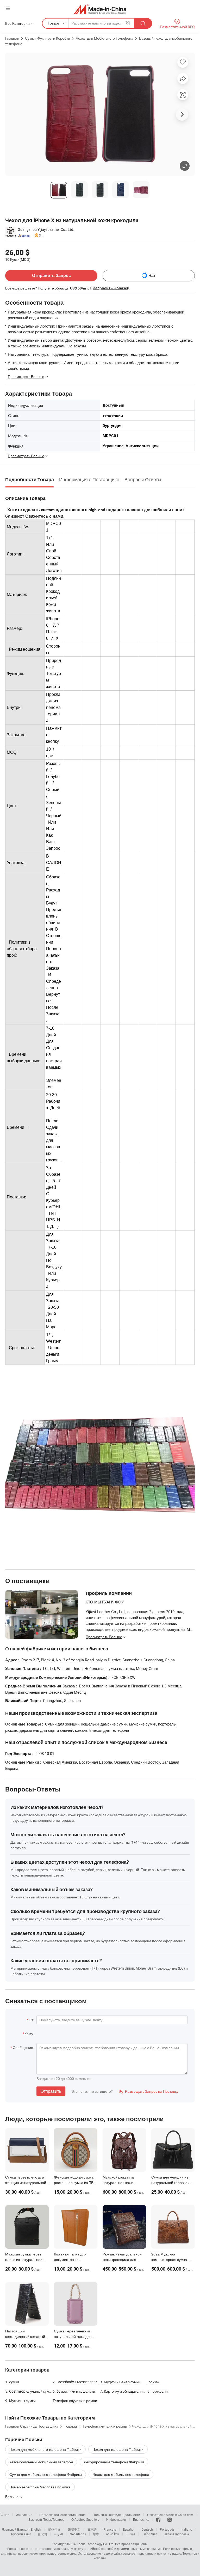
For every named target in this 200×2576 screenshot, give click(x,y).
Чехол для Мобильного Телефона (105, 38)
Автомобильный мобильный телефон (41, 2462)
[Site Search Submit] (143, 23)
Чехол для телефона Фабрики (118, 2449)
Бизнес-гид (141, 2519)
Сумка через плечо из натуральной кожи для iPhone (73, 2336)
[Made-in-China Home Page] (100, 9)
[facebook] (158, 2519)
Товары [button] (54, 23)
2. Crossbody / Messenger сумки (76, 2382)
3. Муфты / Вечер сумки (120, 2382)
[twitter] (170, 2519)
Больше (12, 2497)
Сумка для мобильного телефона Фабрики (46, 2474)
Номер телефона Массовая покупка (40, 2487)
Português (167, 2529)
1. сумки (12, 2382)
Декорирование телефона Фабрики (114, 2462)
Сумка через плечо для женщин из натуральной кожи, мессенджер (26, 2183)
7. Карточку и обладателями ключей (124, 2391)
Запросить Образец (111, 288)
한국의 (42, 2534)
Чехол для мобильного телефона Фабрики (45, 2449)
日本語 (92, 2529)
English (36, 2529)
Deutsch (147, 2529)
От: (31, 2020)
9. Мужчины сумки (20, 2401)
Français (110, 2529)
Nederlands (78, 2534)
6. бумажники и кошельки (74, 2391)
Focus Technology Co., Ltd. (96, 2544)
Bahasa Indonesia (176, 2534)
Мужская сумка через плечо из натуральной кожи (24, 2260)
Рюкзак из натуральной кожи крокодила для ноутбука (122, 2260)
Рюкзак (153, 2382)
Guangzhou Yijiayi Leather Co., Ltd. (46, 229)
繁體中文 (74, 2529)
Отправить (51, 2091)
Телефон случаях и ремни (75, 2401)
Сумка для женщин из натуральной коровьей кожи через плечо (170, 2183)
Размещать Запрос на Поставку (149, 2091)
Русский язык (21, 2534)
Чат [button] (152, 276)
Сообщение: (23, 2047)
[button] (8, 8)
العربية (58, 2534)
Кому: (29, 2034)
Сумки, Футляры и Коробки (48, 38)
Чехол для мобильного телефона (121, 2474)
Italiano (187, 2529)
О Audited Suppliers (85, 2519)
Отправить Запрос (51, 276)
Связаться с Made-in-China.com (170, 2515)
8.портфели (158, 2391)
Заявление (24, 2515)
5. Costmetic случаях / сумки (29, 2391)
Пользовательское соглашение (63, 2515)
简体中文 (54, 2529)
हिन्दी (96, 2534)
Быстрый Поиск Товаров (46, 2519)
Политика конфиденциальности (116, 2515)
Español (129, 2529)
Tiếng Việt (149, 2534)
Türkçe (131, 2534)
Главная (12, 38)
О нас (5, 2515)
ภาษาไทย (112, 2534)
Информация (116, 2519)
